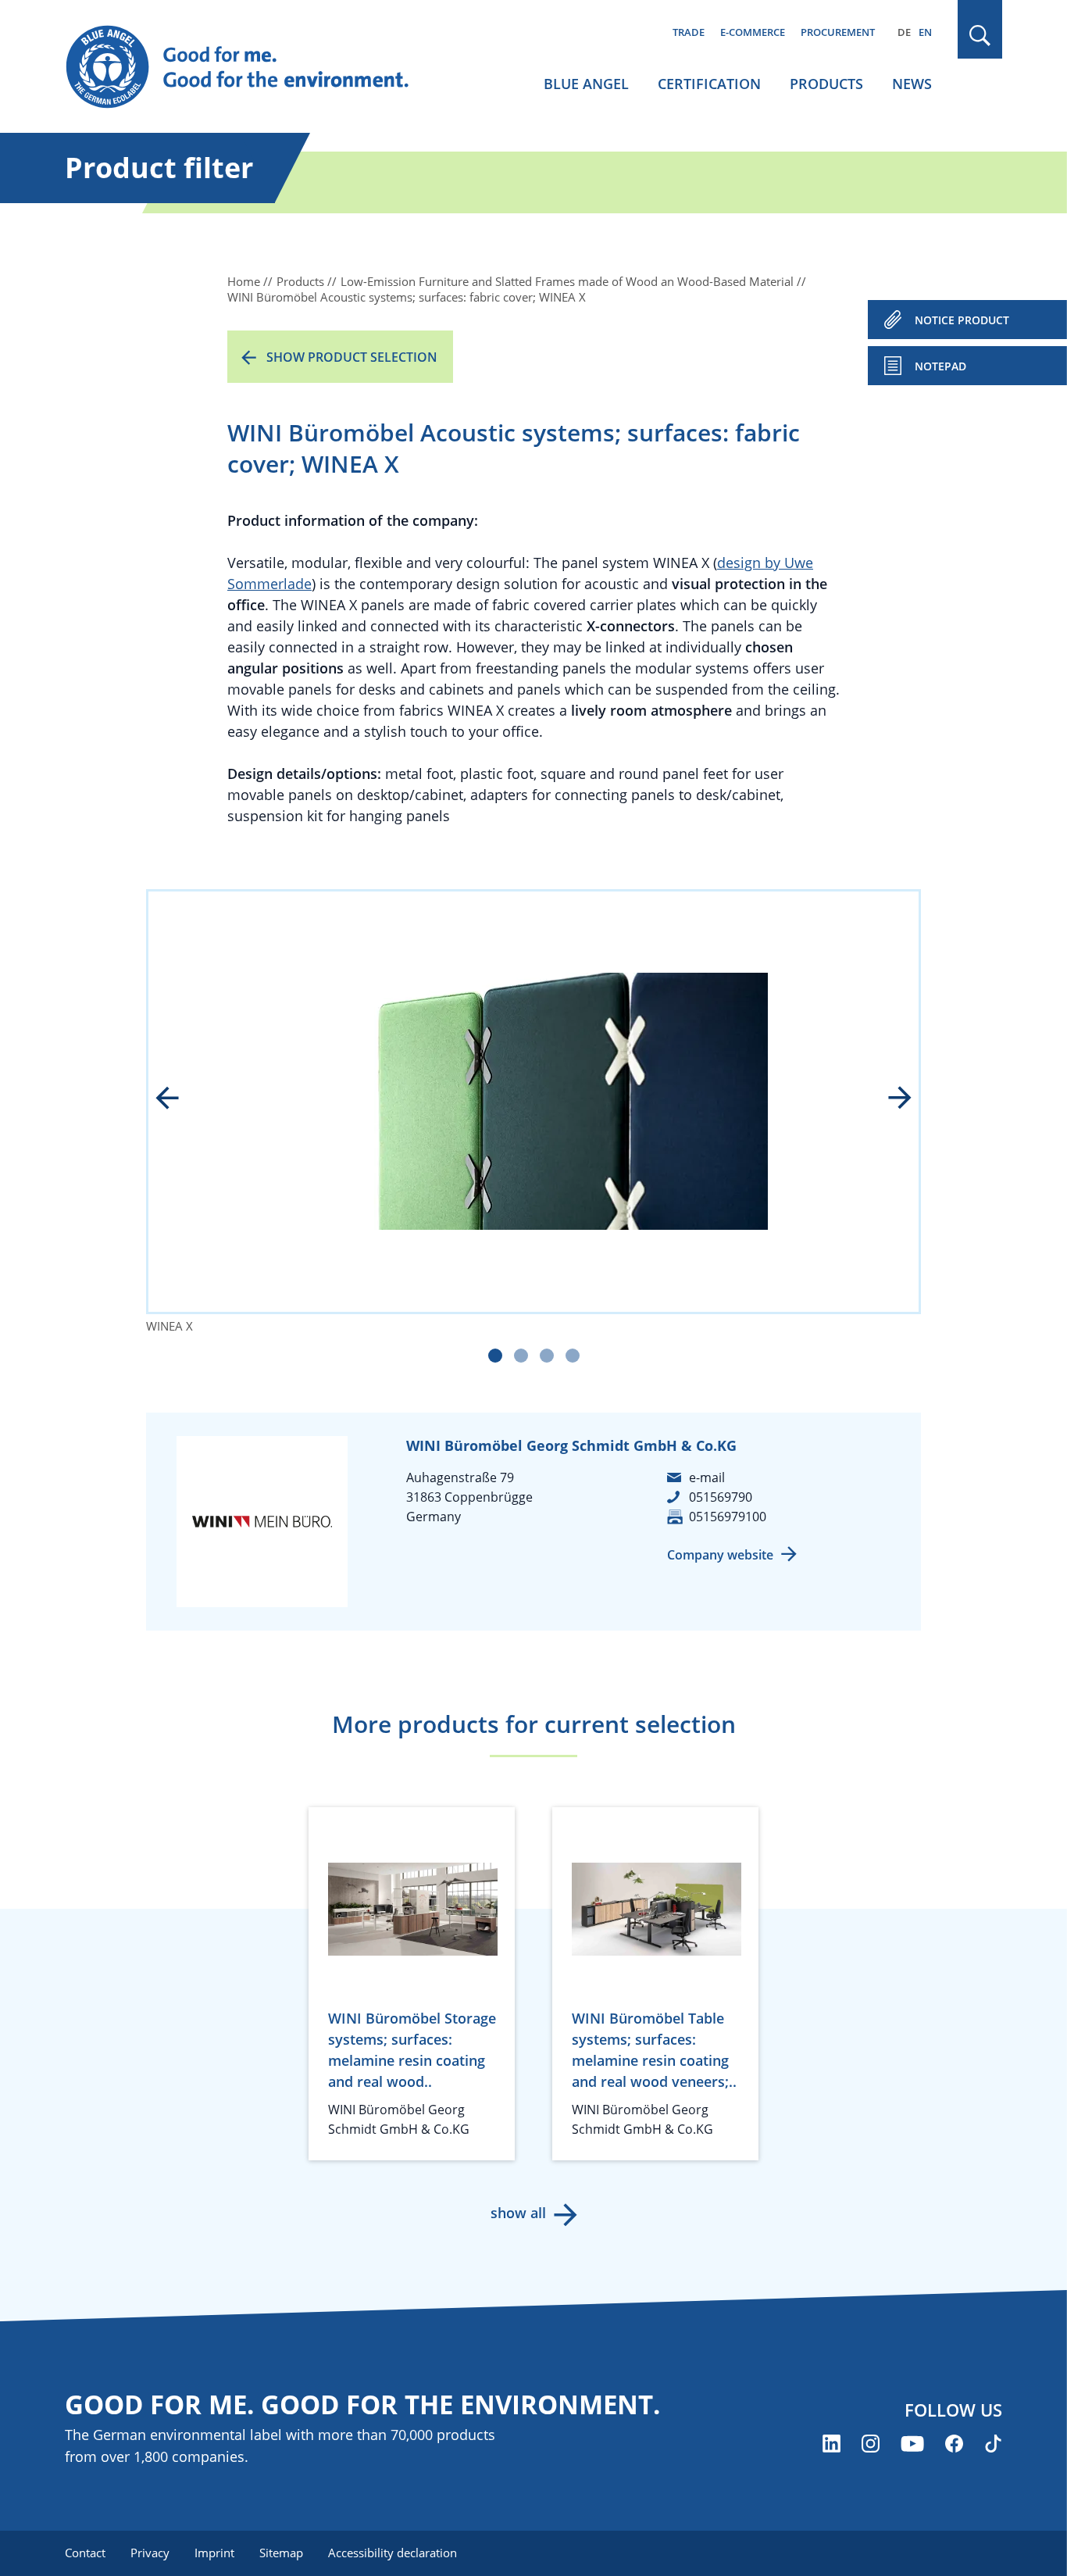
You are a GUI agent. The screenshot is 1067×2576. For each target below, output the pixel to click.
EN (925, 32)
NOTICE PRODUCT (962, 320)
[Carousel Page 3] (547, 1356)
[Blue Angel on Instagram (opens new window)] (871, 2444)
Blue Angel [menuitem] (586, 84)
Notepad (940, 366)
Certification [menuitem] (709, 84)
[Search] (980, 36)
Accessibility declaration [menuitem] (393, 2553)
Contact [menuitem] (85, 2553)
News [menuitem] (912, 84)
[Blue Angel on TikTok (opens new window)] (993, 2444)
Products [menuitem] (826, 84)
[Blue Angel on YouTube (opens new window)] (912, 2444)
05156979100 (728, 1517)
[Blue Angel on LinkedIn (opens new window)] (831, 2444)
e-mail (707, 1477)
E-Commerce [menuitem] (753, 32)
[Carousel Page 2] (521, 1356)
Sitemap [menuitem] (281, 2553)
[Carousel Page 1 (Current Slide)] (495, 1356)
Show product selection (352, 357)
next (889, 1099)
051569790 (721, 1497)
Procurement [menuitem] (838, 32)
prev (178, 1099)
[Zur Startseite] (252, 67)
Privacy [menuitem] (150, 2553)
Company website (720, 1555)
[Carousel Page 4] (573, 1356)
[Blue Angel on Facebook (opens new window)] (954, 2444)
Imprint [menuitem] (214, 2553)
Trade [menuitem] (689, 32)
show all (518, 2213)
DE (904, 32)
